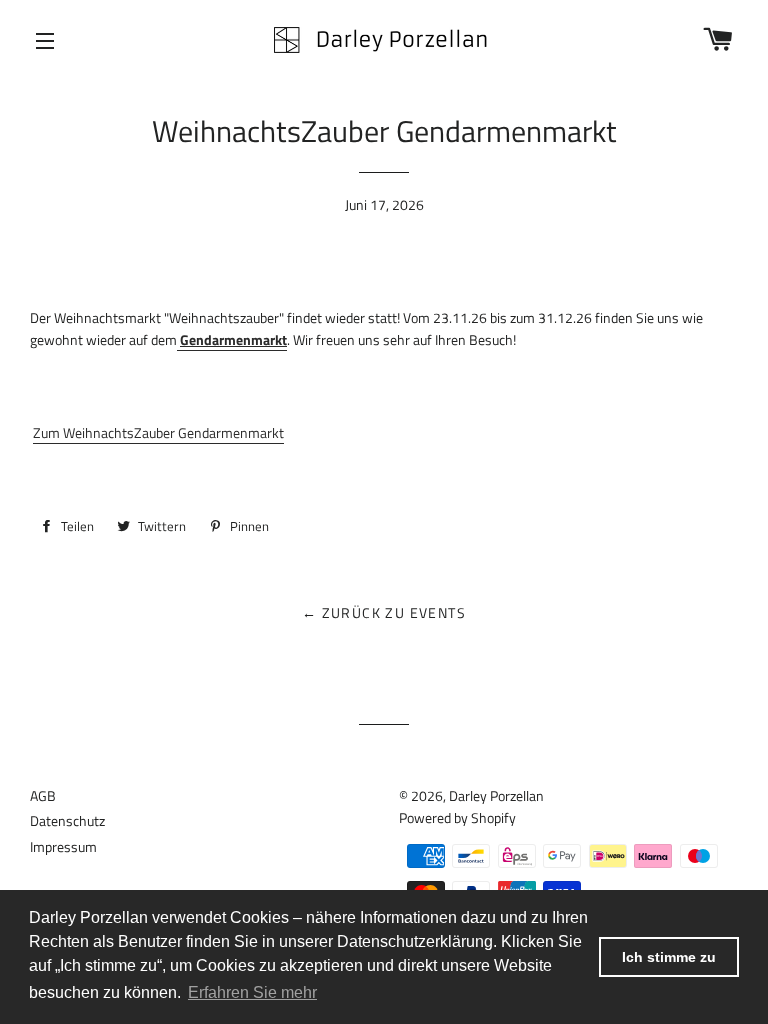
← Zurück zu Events (384, 612)
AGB (43, 795)
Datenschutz (67, 820)
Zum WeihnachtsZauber (158, 432)
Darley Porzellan (496, 795)
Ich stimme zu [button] (669, 957)
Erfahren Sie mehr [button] (252, 992)
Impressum (63, 846)
